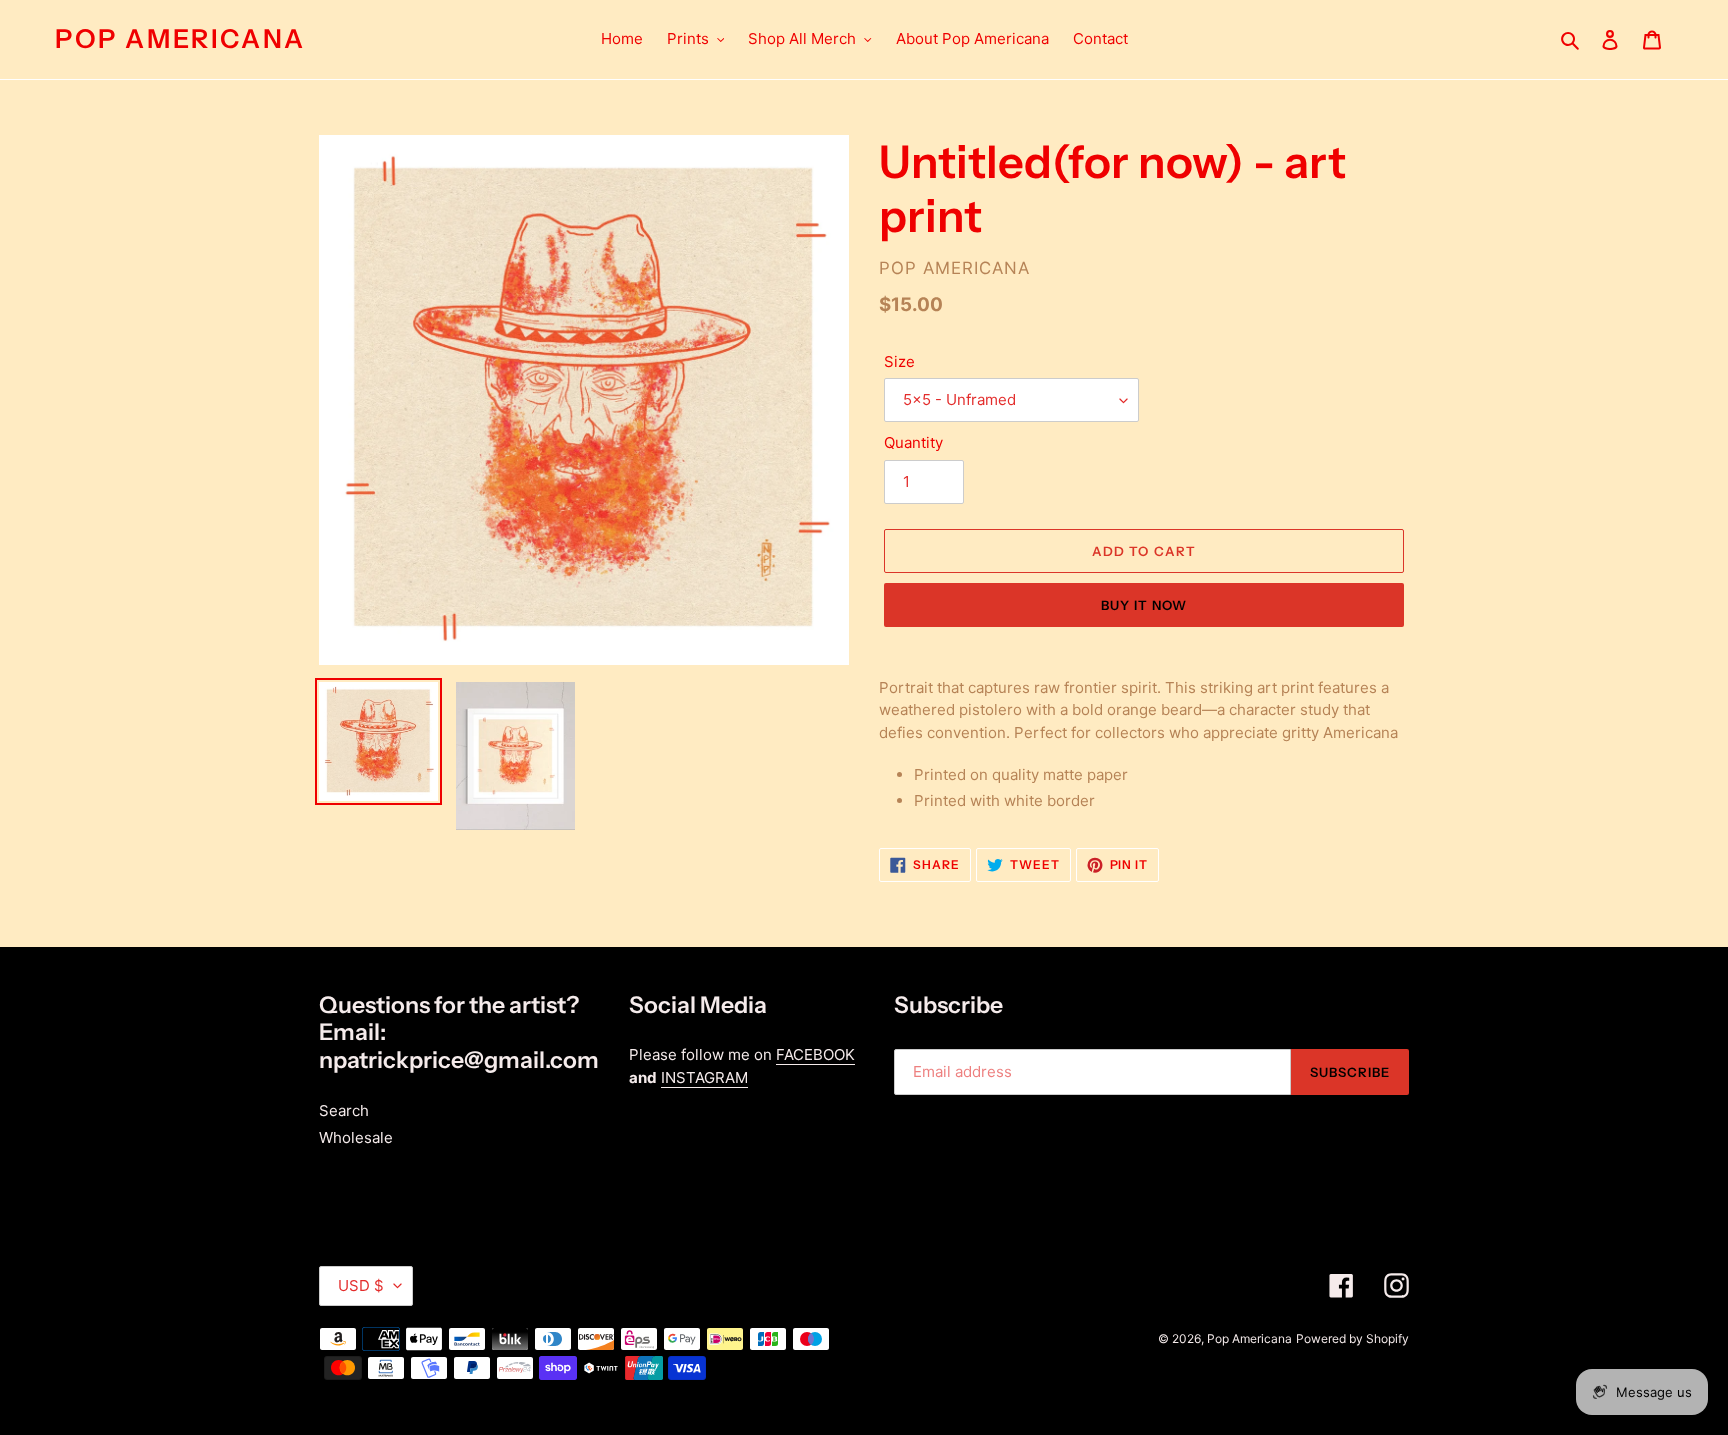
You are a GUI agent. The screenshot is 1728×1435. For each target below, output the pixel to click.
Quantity (913, 442)
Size (899, 361)
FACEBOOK (815, 1054)
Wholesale (356, 1137)
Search (344, 1110)
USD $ (361, 1285)
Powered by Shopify (1352, 1338)
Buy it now (1144, 605)
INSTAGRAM (704, 1077)
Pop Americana (180, 39)
